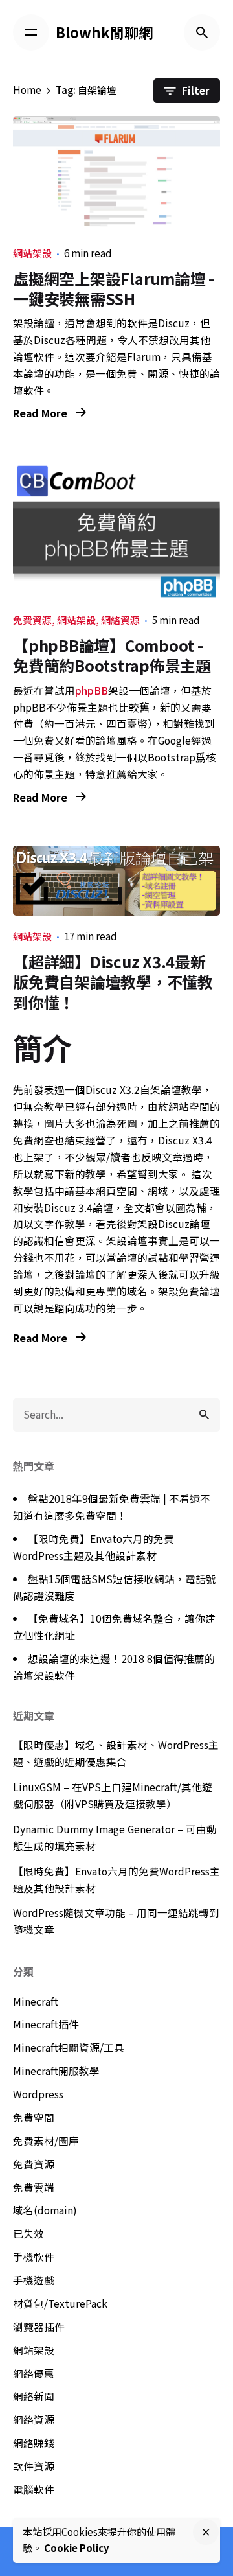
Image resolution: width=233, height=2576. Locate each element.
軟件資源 (34, 2466)
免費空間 (34, 2118)
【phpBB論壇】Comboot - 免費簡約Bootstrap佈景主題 (112, 655)
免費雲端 (34, 2187)
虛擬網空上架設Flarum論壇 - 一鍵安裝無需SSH (114, 288)
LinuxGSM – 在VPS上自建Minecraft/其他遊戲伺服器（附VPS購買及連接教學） (113, 1795)
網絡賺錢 (34, 2443)
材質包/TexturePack (60, 2303)
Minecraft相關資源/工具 (69, 2048)
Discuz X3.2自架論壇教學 (144, 1090)
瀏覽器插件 (39, 2327)
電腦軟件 (34, 2489)
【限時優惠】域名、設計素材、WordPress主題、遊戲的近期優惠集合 (116, 1753)
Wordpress (38, 2094)
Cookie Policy (77, 2548)
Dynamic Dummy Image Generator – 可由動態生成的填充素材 (115, 1838)
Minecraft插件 (46, 2024)
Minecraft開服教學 (56, 2071)
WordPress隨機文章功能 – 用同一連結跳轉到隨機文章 (116, 1921)
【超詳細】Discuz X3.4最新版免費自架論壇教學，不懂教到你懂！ (113, 981)
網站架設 (32, 253)
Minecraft (36, 2002)
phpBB (92, 690)
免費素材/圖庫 (46, 2141)
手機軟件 (34, 2257)
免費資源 (32, 620)
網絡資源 (120, 620)
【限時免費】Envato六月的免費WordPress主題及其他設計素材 (116, 1880)
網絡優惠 (34, 2373)
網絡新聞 (34, 2396)
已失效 (28, 2234)
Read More (41, 413)
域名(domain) (45, 2210)
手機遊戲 (34, 2280)
